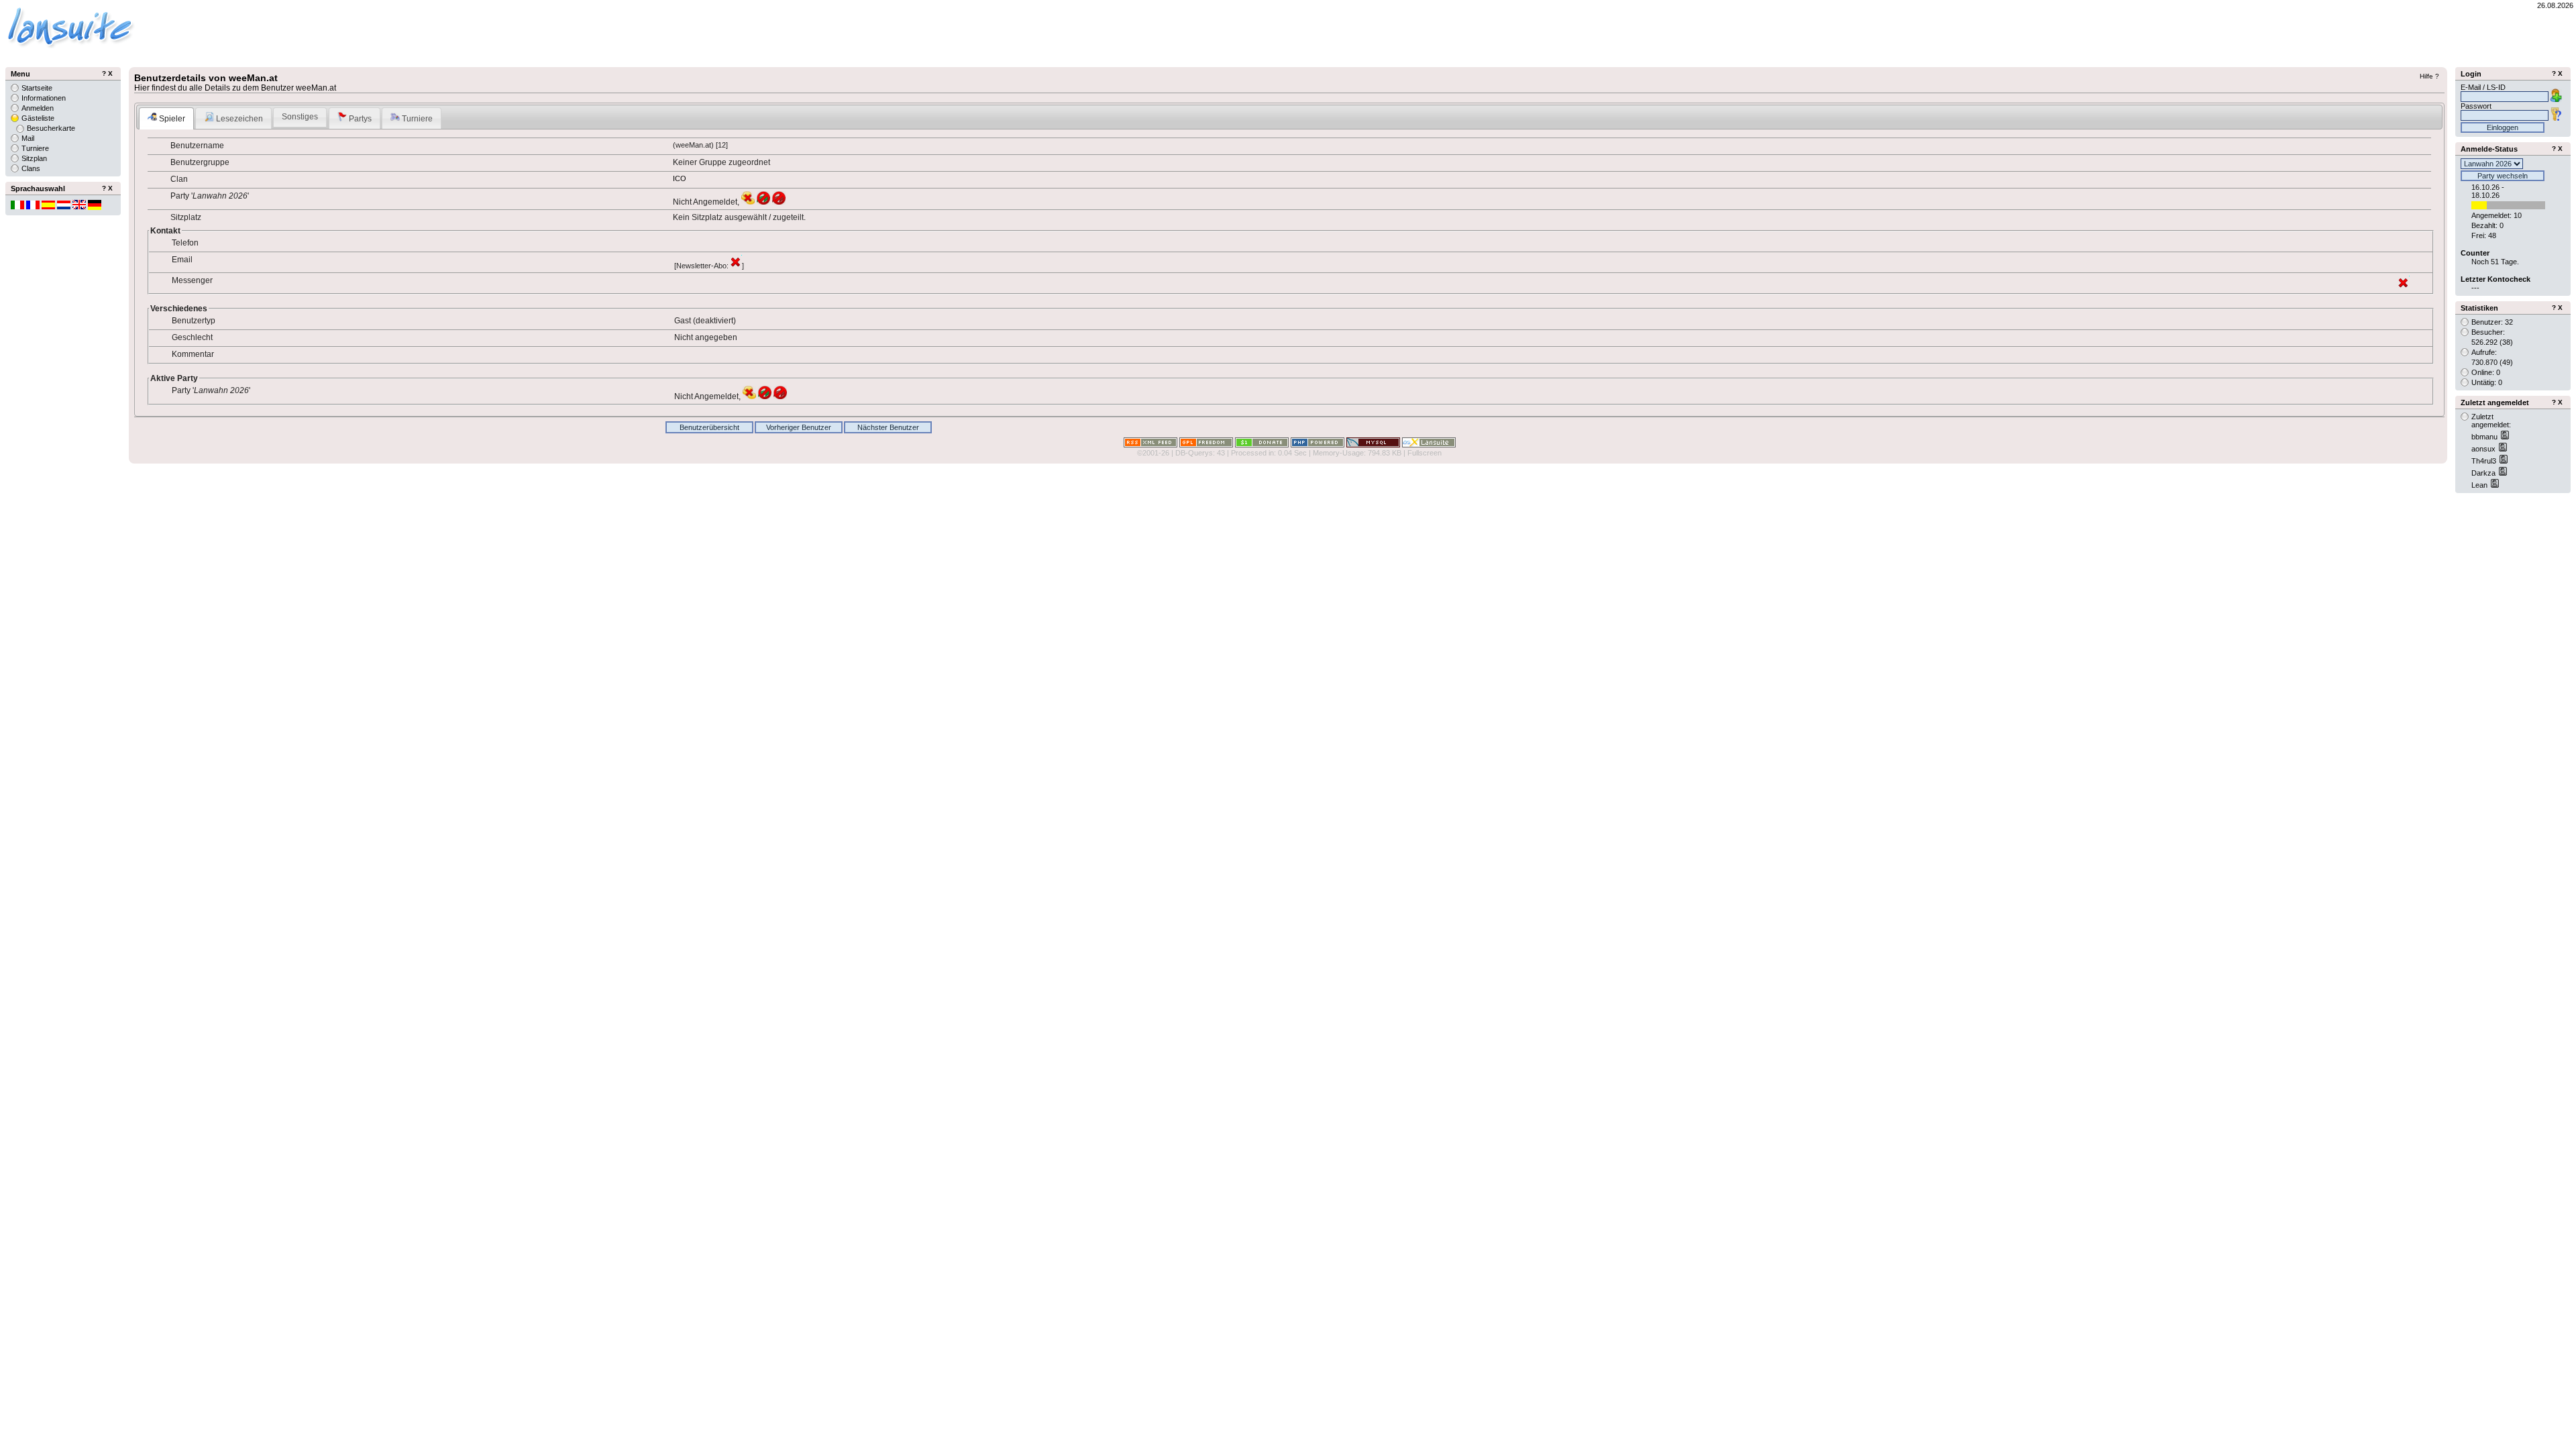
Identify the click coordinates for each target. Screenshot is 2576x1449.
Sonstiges (300, 117)
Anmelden (38, 108)
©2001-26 (1153, 453)
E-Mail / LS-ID (2483, 87)
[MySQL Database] (1373, 445)
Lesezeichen (238, 119)
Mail (28, 138)
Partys (359, 119)
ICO (680, 178)
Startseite (37, 88)
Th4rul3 (2485, 461)
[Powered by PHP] (1318, 445)
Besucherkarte (51, 128)
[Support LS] (1262, 445)
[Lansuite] (1429, 445)
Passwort (2476, 106)
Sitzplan (34, 158)
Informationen (44, 98)
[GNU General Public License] (1206, 445)
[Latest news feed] (1150, 445)
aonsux (2484, 449)
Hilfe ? (2429, 76)
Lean (2480, 485)
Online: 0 (2486, 372)
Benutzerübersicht (709, 427)
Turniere (416, 119)
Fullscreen (1425, 453)
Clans (31, 168)
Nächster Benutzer (888, 427)
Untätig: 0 (2487, 382)
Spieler (171, 119)
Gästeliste (38, 118)
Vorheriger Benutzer (799, 427)
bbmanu (2485, 437)
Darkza (2484, 473)
